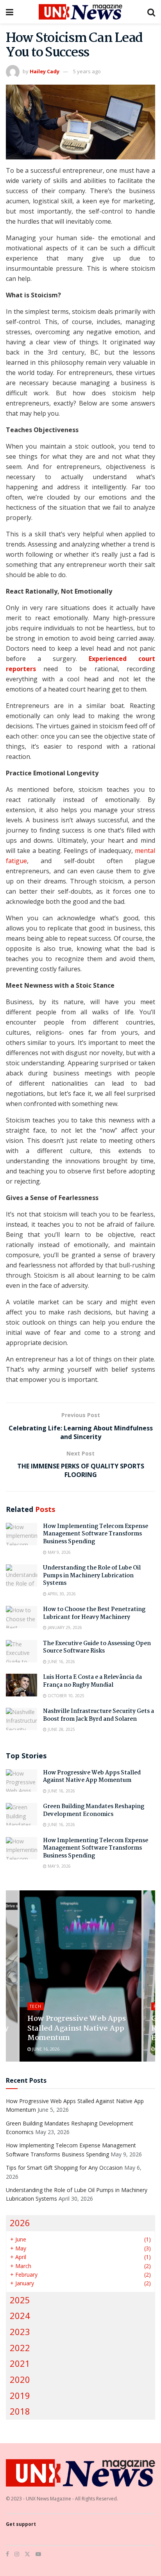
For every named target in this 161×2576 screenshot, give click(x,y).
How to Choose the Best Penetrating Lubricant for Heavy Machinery (94, 1613)
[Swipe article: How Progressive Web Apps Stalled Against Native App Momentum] (80, 1976)
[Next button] (149, 1976)
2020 (20, 2380)
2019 (20, 2396)
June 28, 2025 (61, 1729)
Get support (21, 2524)
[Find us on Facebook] (7, 2554)
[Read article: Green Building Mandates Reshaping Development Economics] (21, 1814)
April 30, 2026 (61, 1594)
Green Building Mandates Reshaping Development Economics (94, 1810)
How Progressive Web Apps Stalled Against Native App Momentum (92, 1777)
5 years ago (87, 71)
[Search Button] (151, 12)
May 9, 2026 (59, 1552)
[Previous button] (12, 1976)
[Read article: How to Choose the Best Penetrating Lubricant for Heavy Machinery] (21, 1617)
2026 (20, 2223)
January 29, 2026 (64, 1627)
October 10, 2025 (65, 1696)
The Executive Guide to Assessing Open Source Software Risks (97, 1647)
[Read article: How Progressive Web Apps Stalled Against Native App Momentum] (21, 1780)
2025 (20, 2300)
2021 (20, 2363)
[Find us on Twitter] (27, 2554)
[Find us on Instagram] (17, 2554)
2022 (20, 2348)
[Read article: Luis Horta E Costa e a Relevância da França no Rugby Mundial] (21, 1685)
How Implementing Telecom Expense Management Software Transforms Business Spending (96, 1534)
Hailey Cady (45, 71)
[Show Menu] (10, 12)
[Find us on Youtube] (38, 2554)
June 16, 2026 (61, 1662)
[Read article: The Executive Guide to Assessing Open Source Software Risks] (21, 1651)
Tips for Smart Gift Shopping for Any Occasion (64, 2168)
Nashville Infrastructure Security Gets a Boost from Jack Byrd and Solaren (98, 1715)
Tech (36, 2006)
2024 (20, 2316)
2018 (20, 2411)
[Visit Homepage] (80, 12)
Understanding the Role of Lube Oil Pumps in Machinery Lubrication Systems (92, 1576)
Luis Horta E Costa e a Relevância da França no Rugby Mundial (92, 1681)
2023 (20, 2332)
